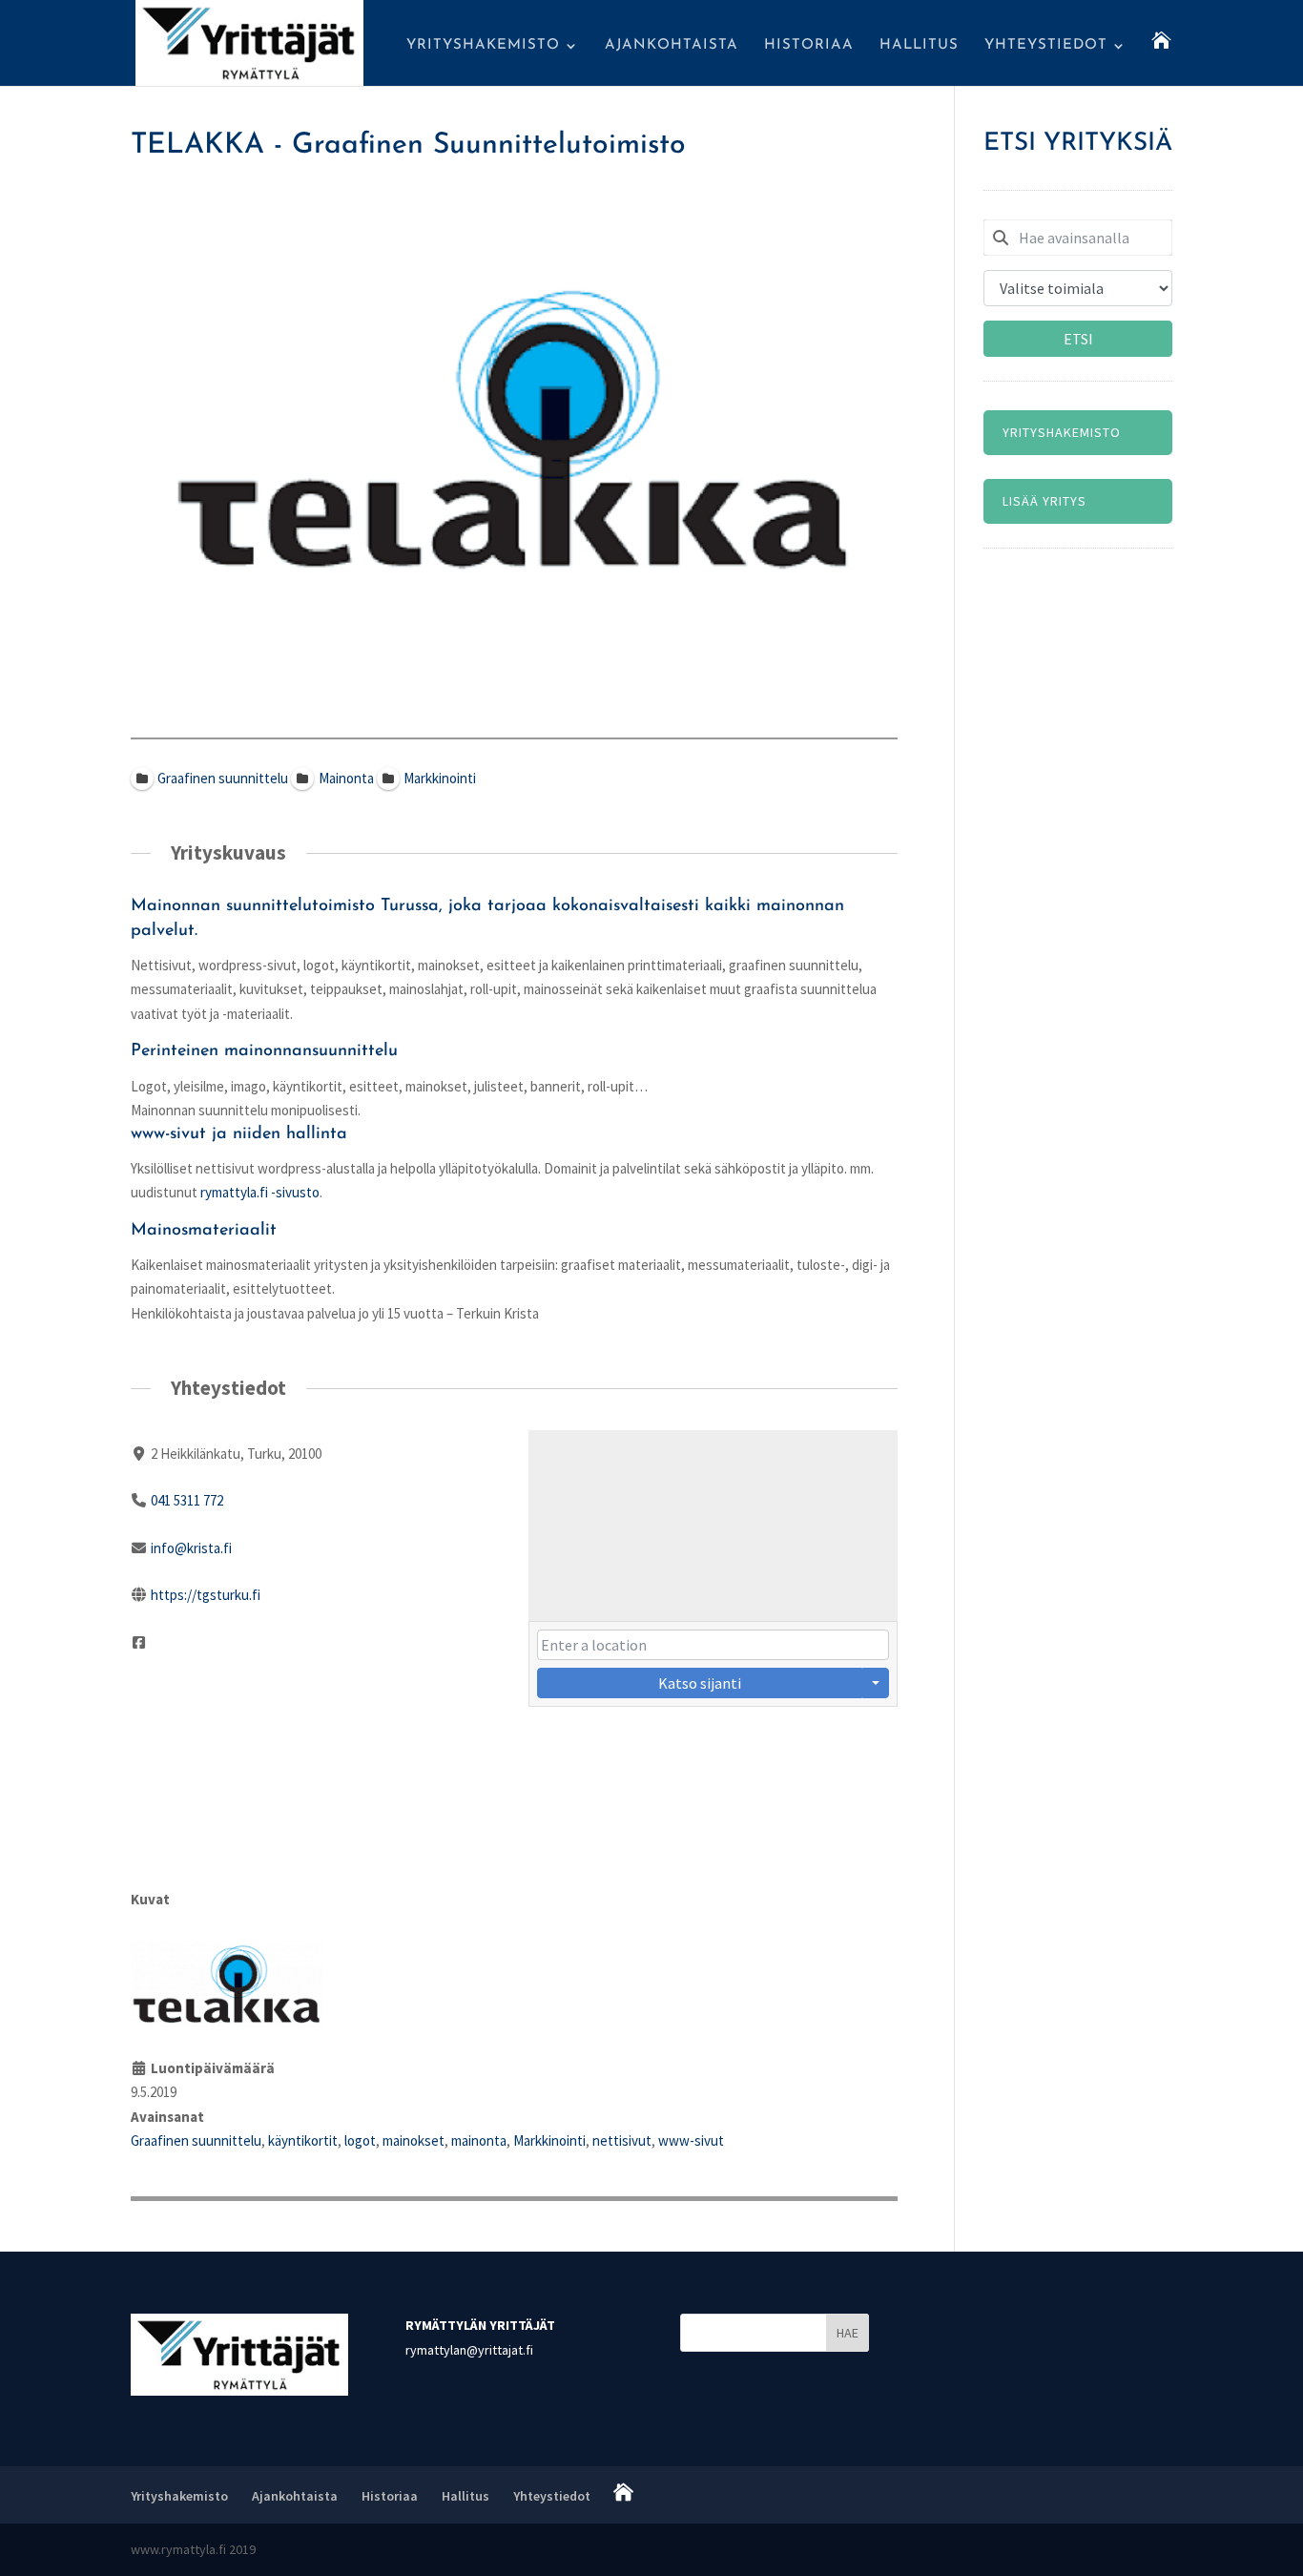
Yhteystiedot (1046, 46)
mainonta (479, 2140)
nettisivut (622, 2140)
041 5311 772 (187, 1500)
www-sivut (691, 2140)
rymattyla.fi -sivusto (260, 1192)
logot (360, 2140)
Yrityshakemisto (483, 46)
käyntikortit (303, 2140)
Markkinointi (549, 2140)
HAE (848, 2333)
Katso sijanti (700, 1683)
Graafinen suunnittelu (196, 2140)
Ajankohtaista (672, 46)
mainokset (414, 2140)
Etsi (1078, 339)
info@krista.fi (191, 1548)
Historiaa (809, 46)
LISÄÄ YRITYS (1044, 501)
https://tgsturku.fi (206, 1595)
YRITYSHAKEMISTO (1062, 432)
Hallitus (919, 46)
